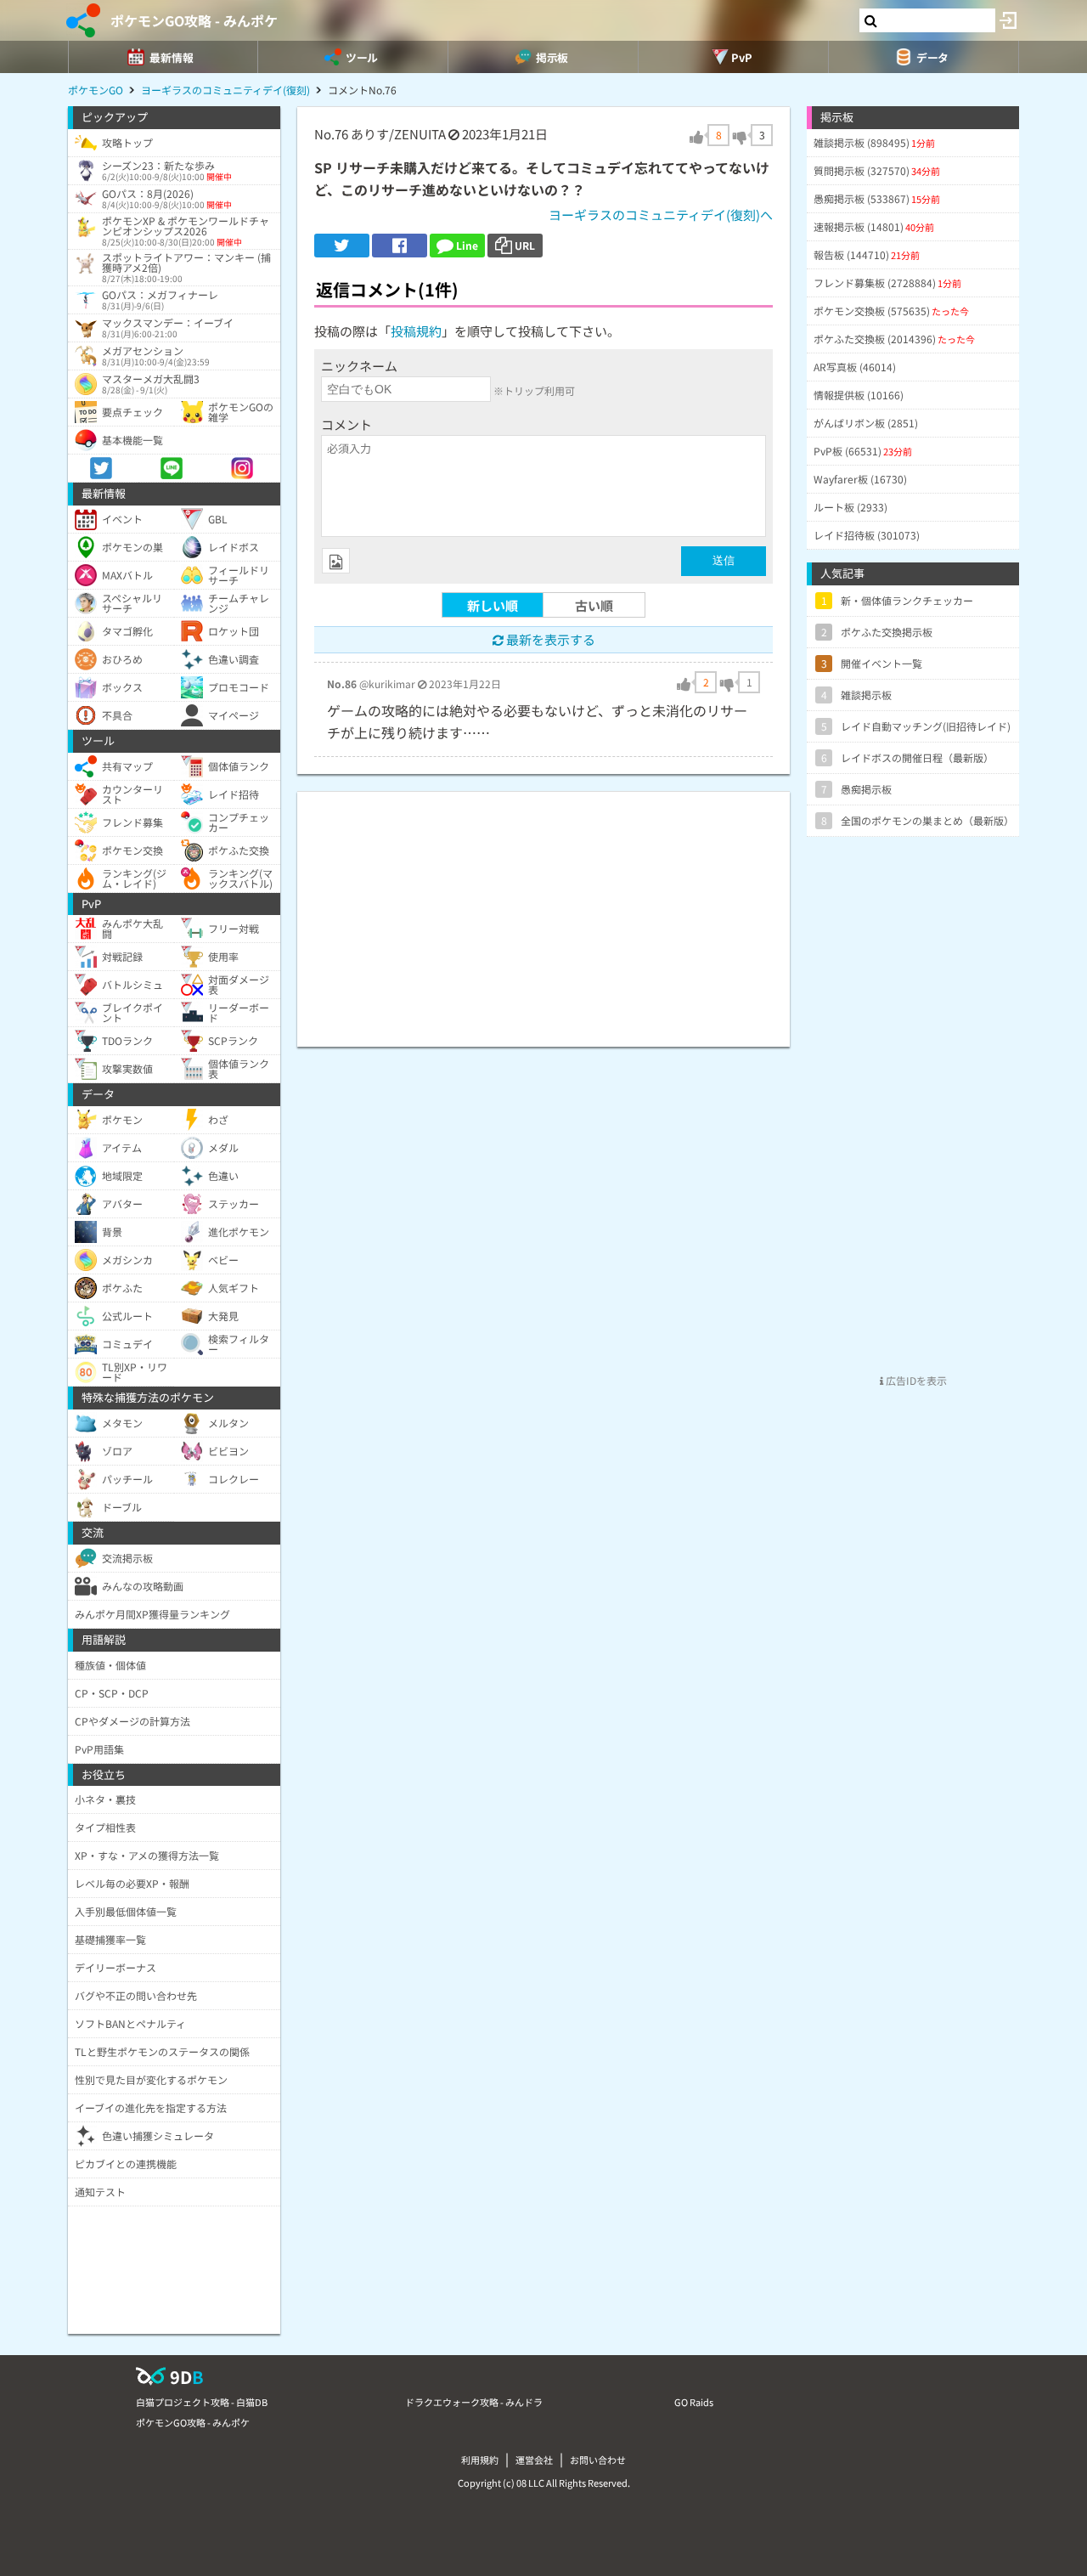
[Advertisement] (543, 911)
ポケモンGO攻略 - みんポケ (194, 20)
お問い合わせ (598, 2460)
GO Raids (694, 2402)
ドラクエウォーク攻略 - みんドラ (474, 2402)
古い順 (594, 605)
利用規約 (480, 2460)
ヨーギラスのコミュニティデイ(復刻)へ (661, 215)
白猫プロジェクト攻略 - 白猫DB (202, 2402)
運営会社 (534, 2460)
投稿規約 (416, 331)
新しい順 (493, 605)
